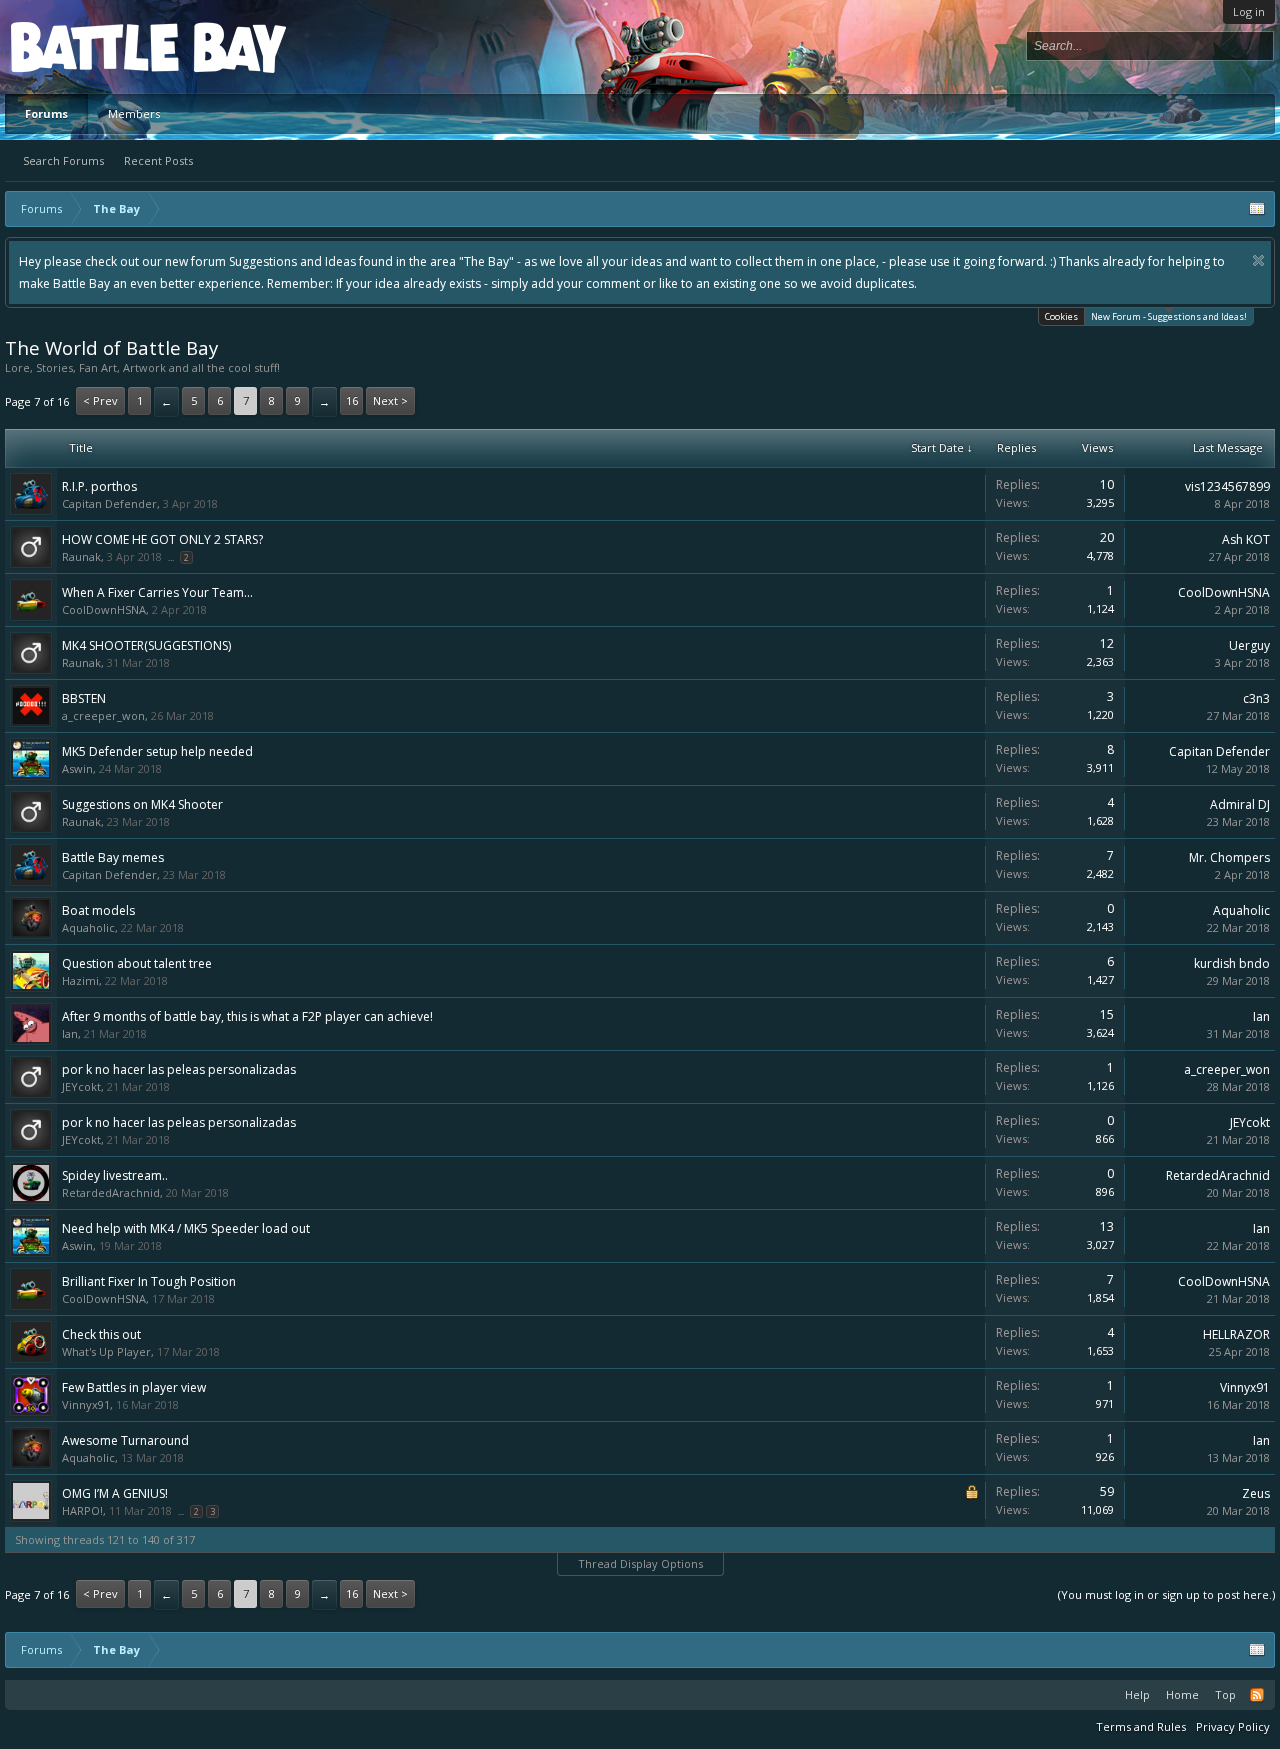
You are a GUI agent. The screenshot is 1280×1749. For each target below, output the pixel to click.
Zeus (1256, 1493)
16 (352, 400)
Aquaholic (88, 927)
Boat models (98, 910)
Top (1225, 1694)
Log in (1249, 11)
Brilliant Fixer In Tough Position (149, 1281)
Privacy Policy (1233, 1726)
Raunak (81, 556)
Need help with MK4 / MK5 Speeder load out (186, 1228)
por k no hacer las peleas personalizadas (179, 1069)
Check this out (101, 1334)
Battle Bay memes (113, 857)
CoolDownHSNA (104, 609)
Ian (70, 1033)
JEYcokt (81, 1086)
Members (134, 113)
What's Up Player (106, 1351)
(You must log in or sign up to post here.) (1166, 1594)
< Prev (100, 400)
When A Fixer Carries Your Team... (157, 592)
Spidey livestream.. (115, 1175)
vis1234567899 (1227, 486)
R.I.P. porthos (99, 486)
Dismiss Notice (1258, 260)
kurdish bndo (1232, 963)
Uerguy (1249, 645)
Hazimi (80, 980)
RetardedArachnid (111, 1192)
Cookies (1061, 316)
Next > (390, 400)
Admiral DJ (1240, 804)
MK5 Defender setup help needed (157, 751)
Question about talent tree (137, 963)
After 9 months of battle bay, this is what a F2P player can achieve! (247, 1016)
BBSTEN (84, 698)
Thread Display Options (640, 1563)
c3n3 (1256, 698)
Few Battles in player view (134, 1387)
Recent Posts (158, 160)
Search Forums (63, 160)
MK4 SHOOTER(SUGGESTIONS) (146, 645)
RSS (1257, 1695)
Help (1137, 1694)
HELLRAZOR (1236, 1334)
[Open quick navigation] (1257, 209)
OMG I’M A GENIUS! (115, 1493)
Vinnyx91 (86, 1404)
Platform (84, 46)
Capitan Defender (109, 503)
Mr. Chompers (1229, 857)
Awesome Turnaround (125, 1440)
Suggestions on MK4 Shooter (142, 804)
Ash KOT (1246, 539)
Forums (46, 113)
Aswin (77, 768)
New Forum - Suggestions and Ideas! (1169, 316)
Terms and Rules (1141, 1726)
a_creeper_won (103, 715)
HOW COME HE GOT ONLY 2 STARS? (162, 539)
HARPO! (82, 1510)
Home (1182, 1694)
